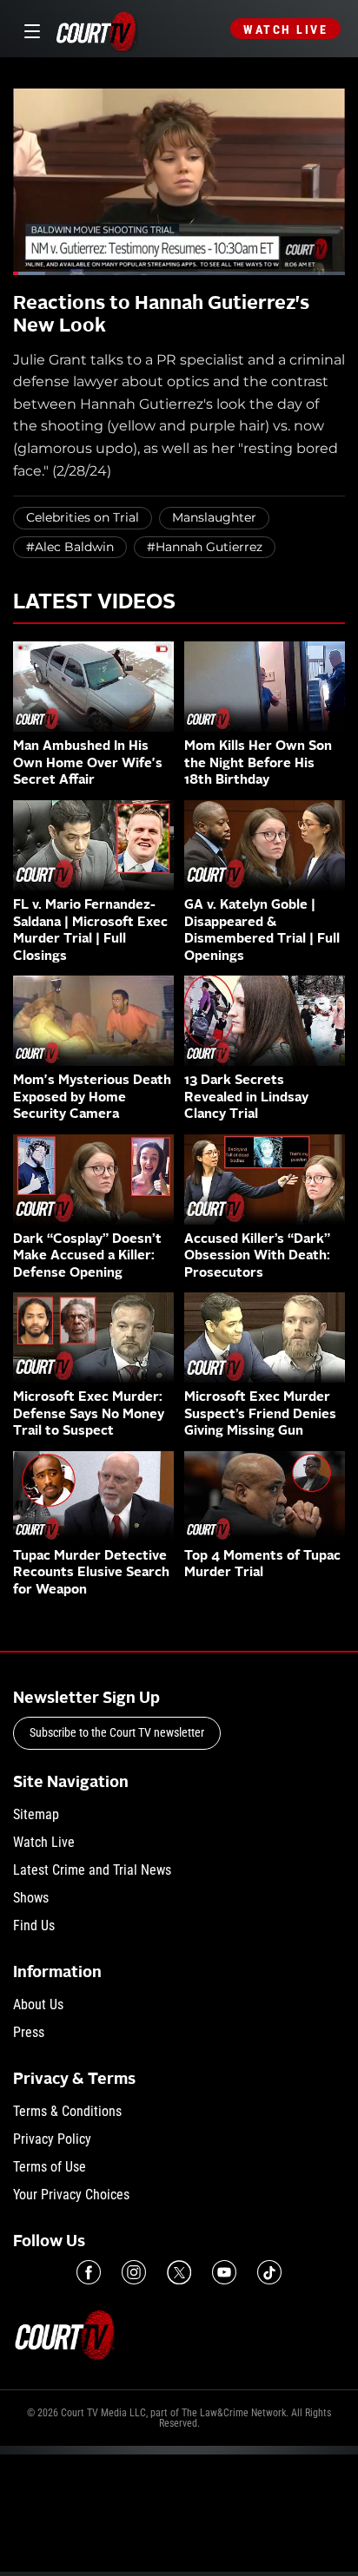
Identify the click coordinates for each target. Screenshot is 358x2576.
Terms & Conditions (67, 2111)
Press (29, 2032)
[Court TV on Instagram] (134, 2272)
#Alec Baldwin (70, 547)
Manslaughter (214, 517)
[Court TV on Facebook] (89, 2272)
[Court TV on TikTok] (269, 2272)
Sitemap (36, 1814)
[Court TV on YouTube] (224, 2272)
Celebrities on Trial (83, 517)
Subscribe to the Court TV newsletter (117, 1732)
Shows (31, 1898)
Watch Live (285, 30)
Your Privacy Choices (71, 2195)
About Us (38, 2004)
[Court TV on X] (179, 2272)
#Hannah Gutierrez (205, 547)
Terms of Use (50, 2167)
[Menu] (29, 29)
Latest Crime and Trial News (92, 1870)
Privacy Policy (52, 2139)
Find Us (34, 1925)
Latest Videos (94, 603)
